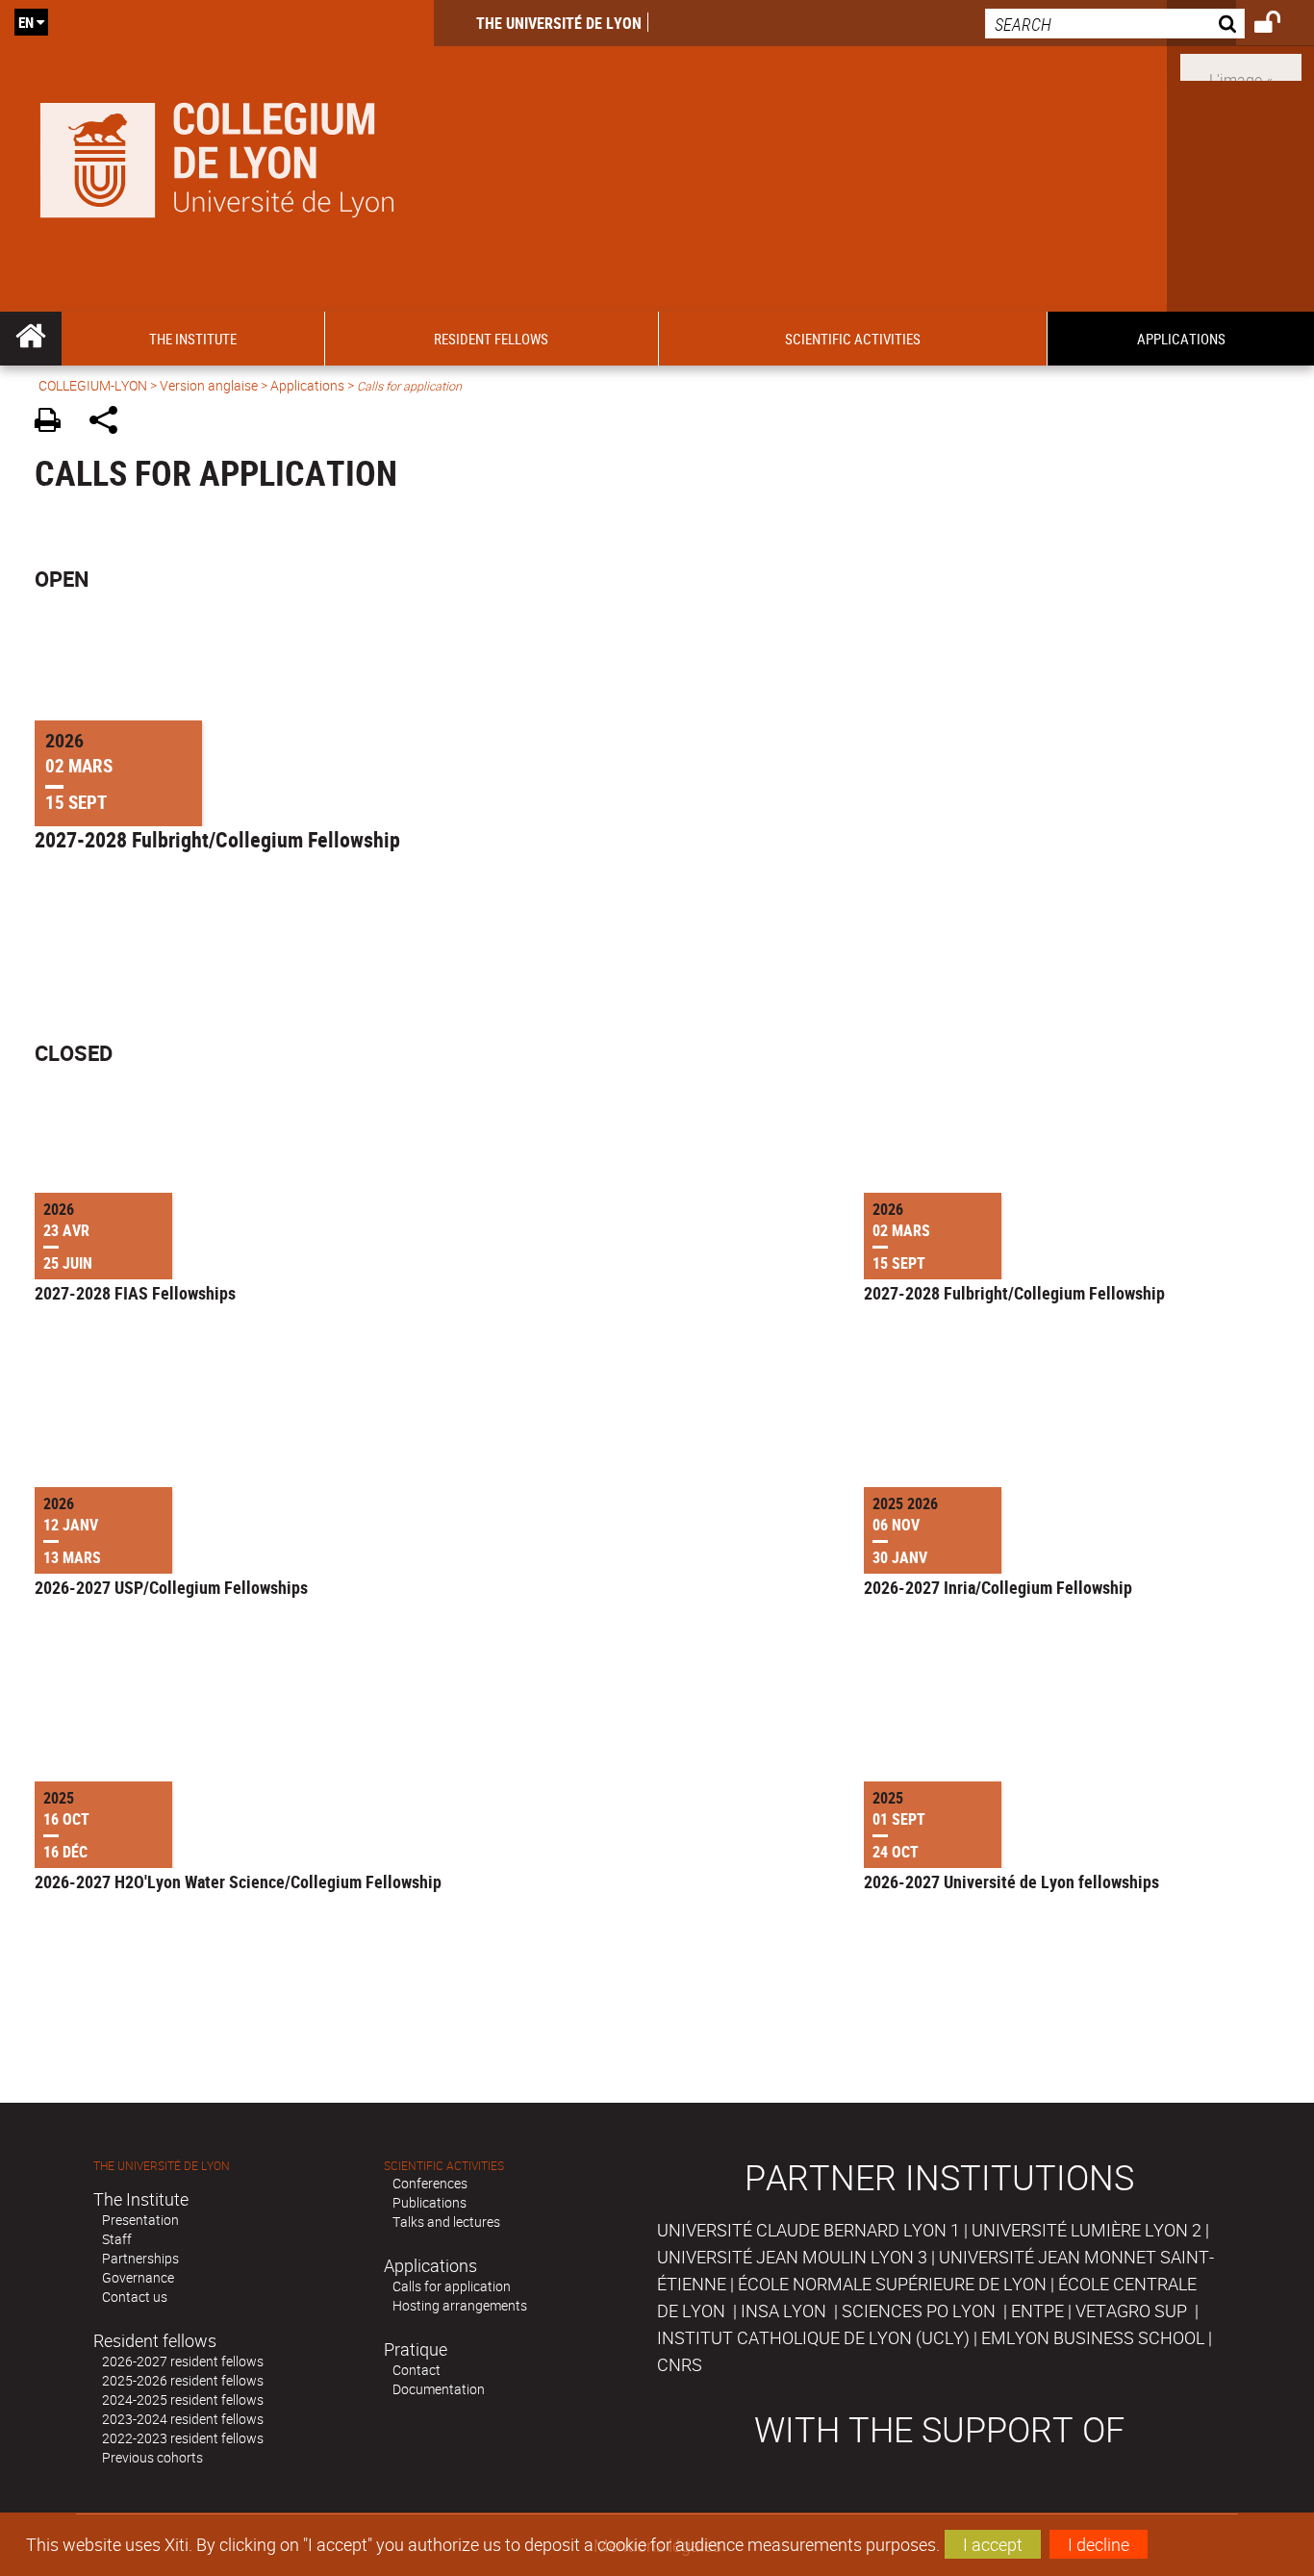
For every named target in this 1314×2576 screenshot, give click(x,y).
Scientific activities (444, 2166)
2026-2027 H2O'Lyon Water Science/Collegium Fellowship (238, 1881)
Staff (117, 2239)
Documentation (439, 2389)
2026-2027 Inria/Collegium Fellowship (998, 1587)
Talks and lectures (446, 2222)
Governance (138, 2277)
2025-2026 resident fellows (183, 2380)
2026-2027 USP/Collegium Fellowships (171, 1587)
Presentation (140, 2220)
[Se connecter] (1280, 25)
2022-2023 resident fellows (183, 2438)
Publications (430, 2202)
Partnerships (140, 2258)
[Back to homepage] (217, 156)
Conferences (430, 2183)
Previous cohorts (152, 2457)
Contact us (135, 2297)
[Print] (54, 423)
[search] (1115, 24)
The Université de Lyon (559, 23)
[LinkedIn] (1241, 65)
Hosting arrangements (460, 2305)
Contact (417, 2370)
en (26, 22)
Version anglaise (209, 385)
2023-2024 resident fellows (183, 2419)
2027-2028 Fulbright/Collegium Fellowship (217, 840)
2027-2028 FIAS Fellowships (135, 1293)
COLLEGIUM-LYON (93, 385)
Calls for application (452, 2286)
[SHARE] (110, 423)
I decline (1099, 2544)
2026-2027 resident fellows (183, 2361)
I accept (993, 2544)
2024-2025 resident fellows (183, 2399)
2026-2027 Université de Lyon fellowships (1011, 1881)
